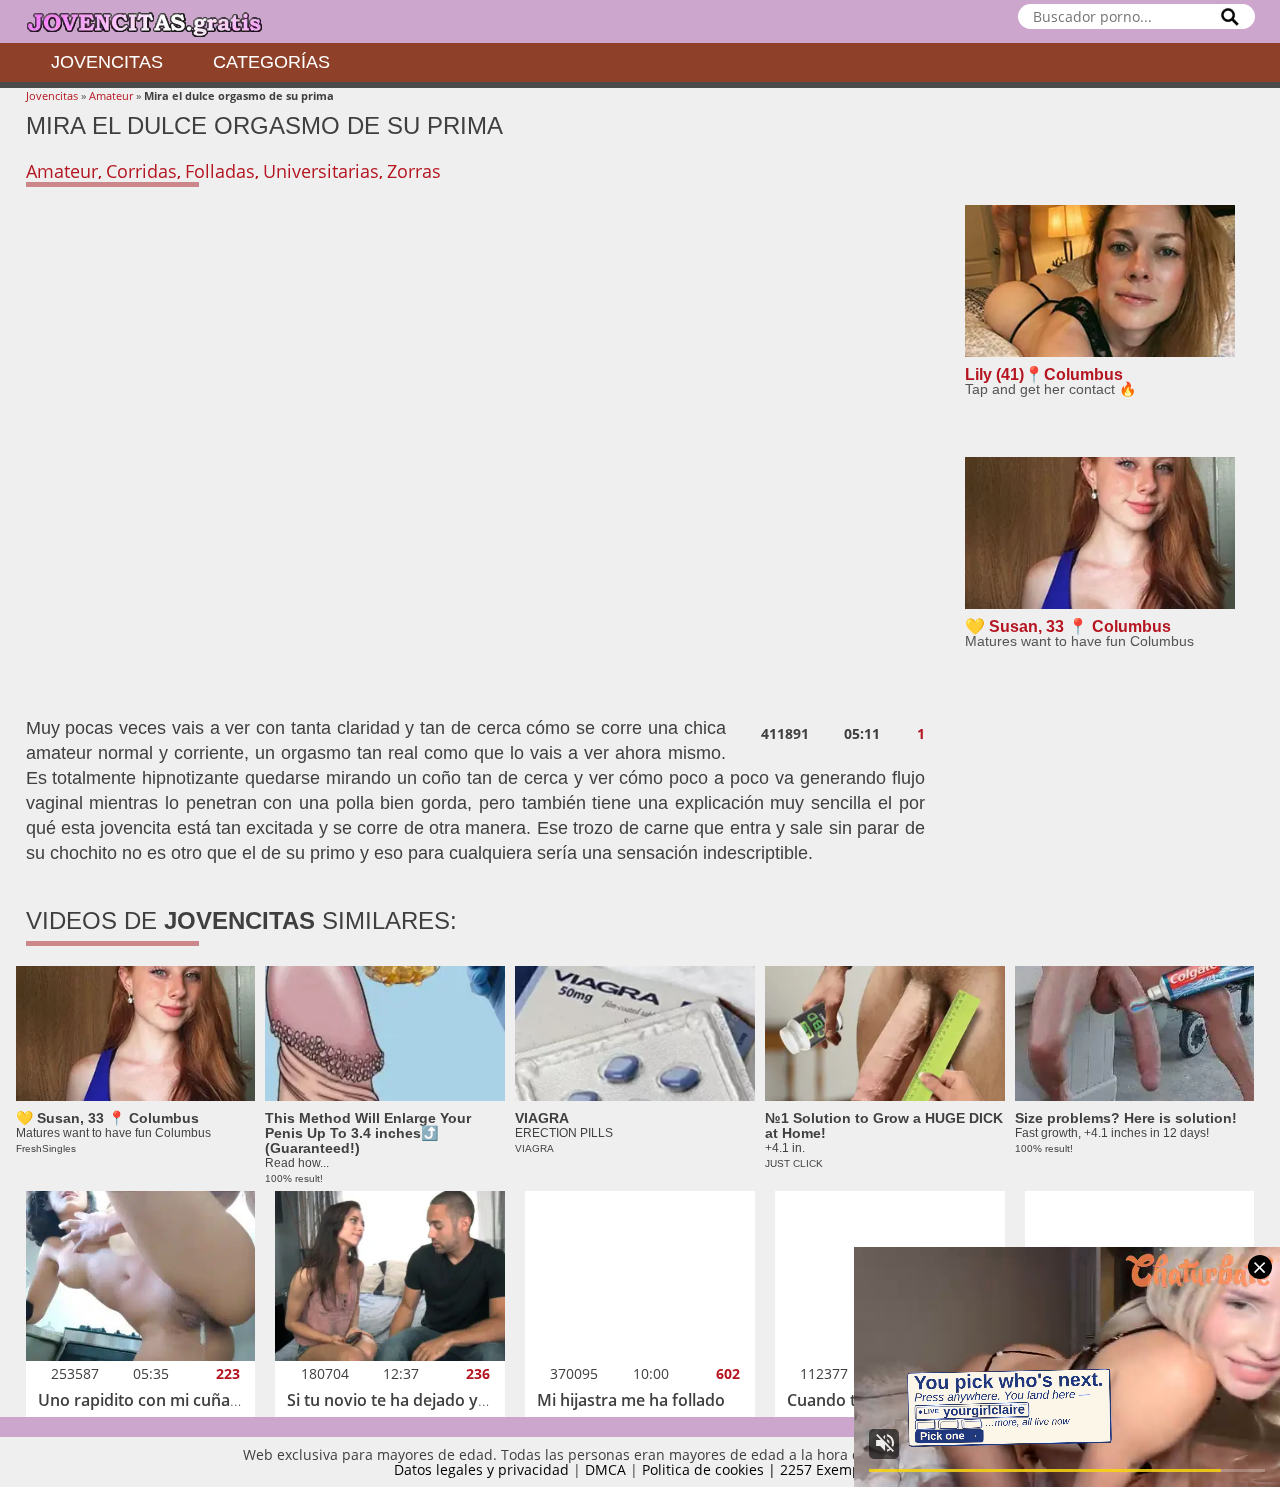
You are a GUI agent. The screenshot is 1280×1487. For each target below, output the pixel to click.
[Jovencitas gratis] (161, 21)
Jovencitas (107, 62)
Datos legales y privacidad (481, 1469)
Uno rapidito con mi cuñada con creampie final (215, 1400)
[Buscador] (1230, 16)
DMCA (605, 1469)
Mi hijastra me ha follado (631, 1400)
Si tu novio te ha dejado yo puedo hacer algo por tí (478, 1400)
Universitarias (321, 171)
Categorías (271, 62)
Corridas (141, 171)
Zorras (414, 171)
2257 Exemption (833, 1469)
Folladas (220, 171)
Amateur (111, 95)
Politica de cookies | (711, 1469)
